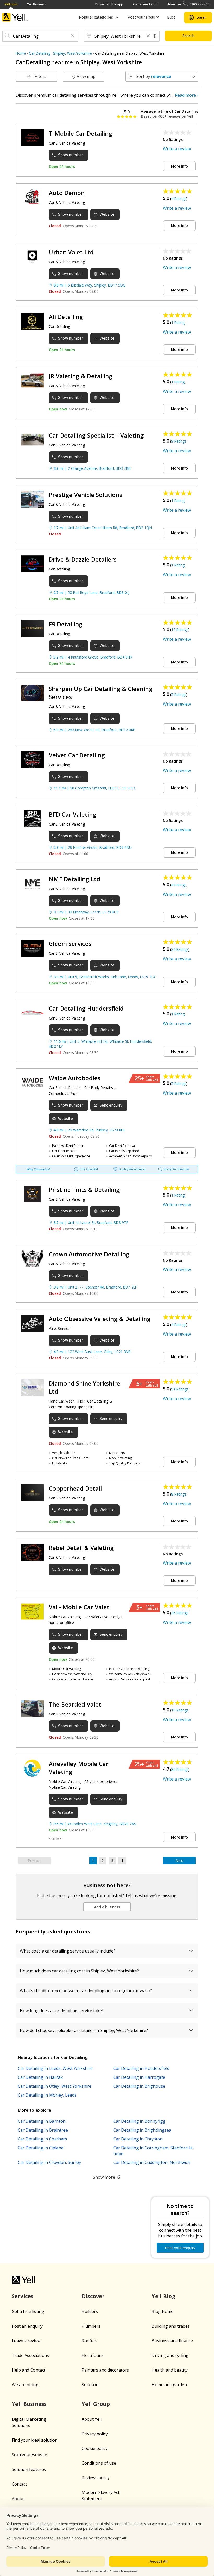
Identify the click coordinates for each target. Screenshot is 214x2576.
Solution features (29, 2469)
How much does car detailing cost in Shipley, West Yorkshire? (79, 1971)
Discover (93, 2296)
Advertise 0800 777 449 (188, 4)
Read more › (187, 95)
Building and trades (171, 2326)
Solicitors (91, 2385)
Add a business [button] (107, 1907)
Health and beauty (170, 2370)
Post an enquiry (27, 2326)
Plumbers (91, 2326)
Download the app (109, 4)
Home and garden (169, 2385)
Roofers (90, 2341)
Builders (90, 2311)
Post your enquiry (143, 17)
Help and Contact (29, 2370)
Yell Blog (164, 2296)
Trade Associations (30, 2355)
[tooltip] (155, 36)
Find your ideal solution (35, 2440)
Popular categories (96, 17)
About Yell (92, 2419)
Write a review (177, 149)
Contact (19, 2484)
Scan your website (29, 2455)
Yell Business (36, 4)
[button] (73, 36)
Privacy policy (95, 2434)
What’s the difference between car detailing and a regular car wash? (86, 1991)
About (18, 2499)
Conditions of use (99, 2463)
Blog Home (163, 2311)
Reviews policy (96, 2478)
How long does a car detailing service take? (62, 2011)
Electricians (93, 2355)
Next (179, 1861)
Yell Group (96, 2404)
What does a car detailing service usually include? (68, 1951)
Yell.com (11, 4)
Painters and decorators (105, 2370)
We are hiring (25, 2385)
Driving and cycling (170, 2355)
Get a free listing (145, 4)
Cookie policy (95, 2448)
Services (23, 2296)
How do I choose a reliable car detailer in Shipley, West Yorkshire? (84, 2030)
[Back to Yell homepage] (15, 17)
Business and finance (172, 2341)
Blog (171, 17)
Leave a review (26, 2341)
